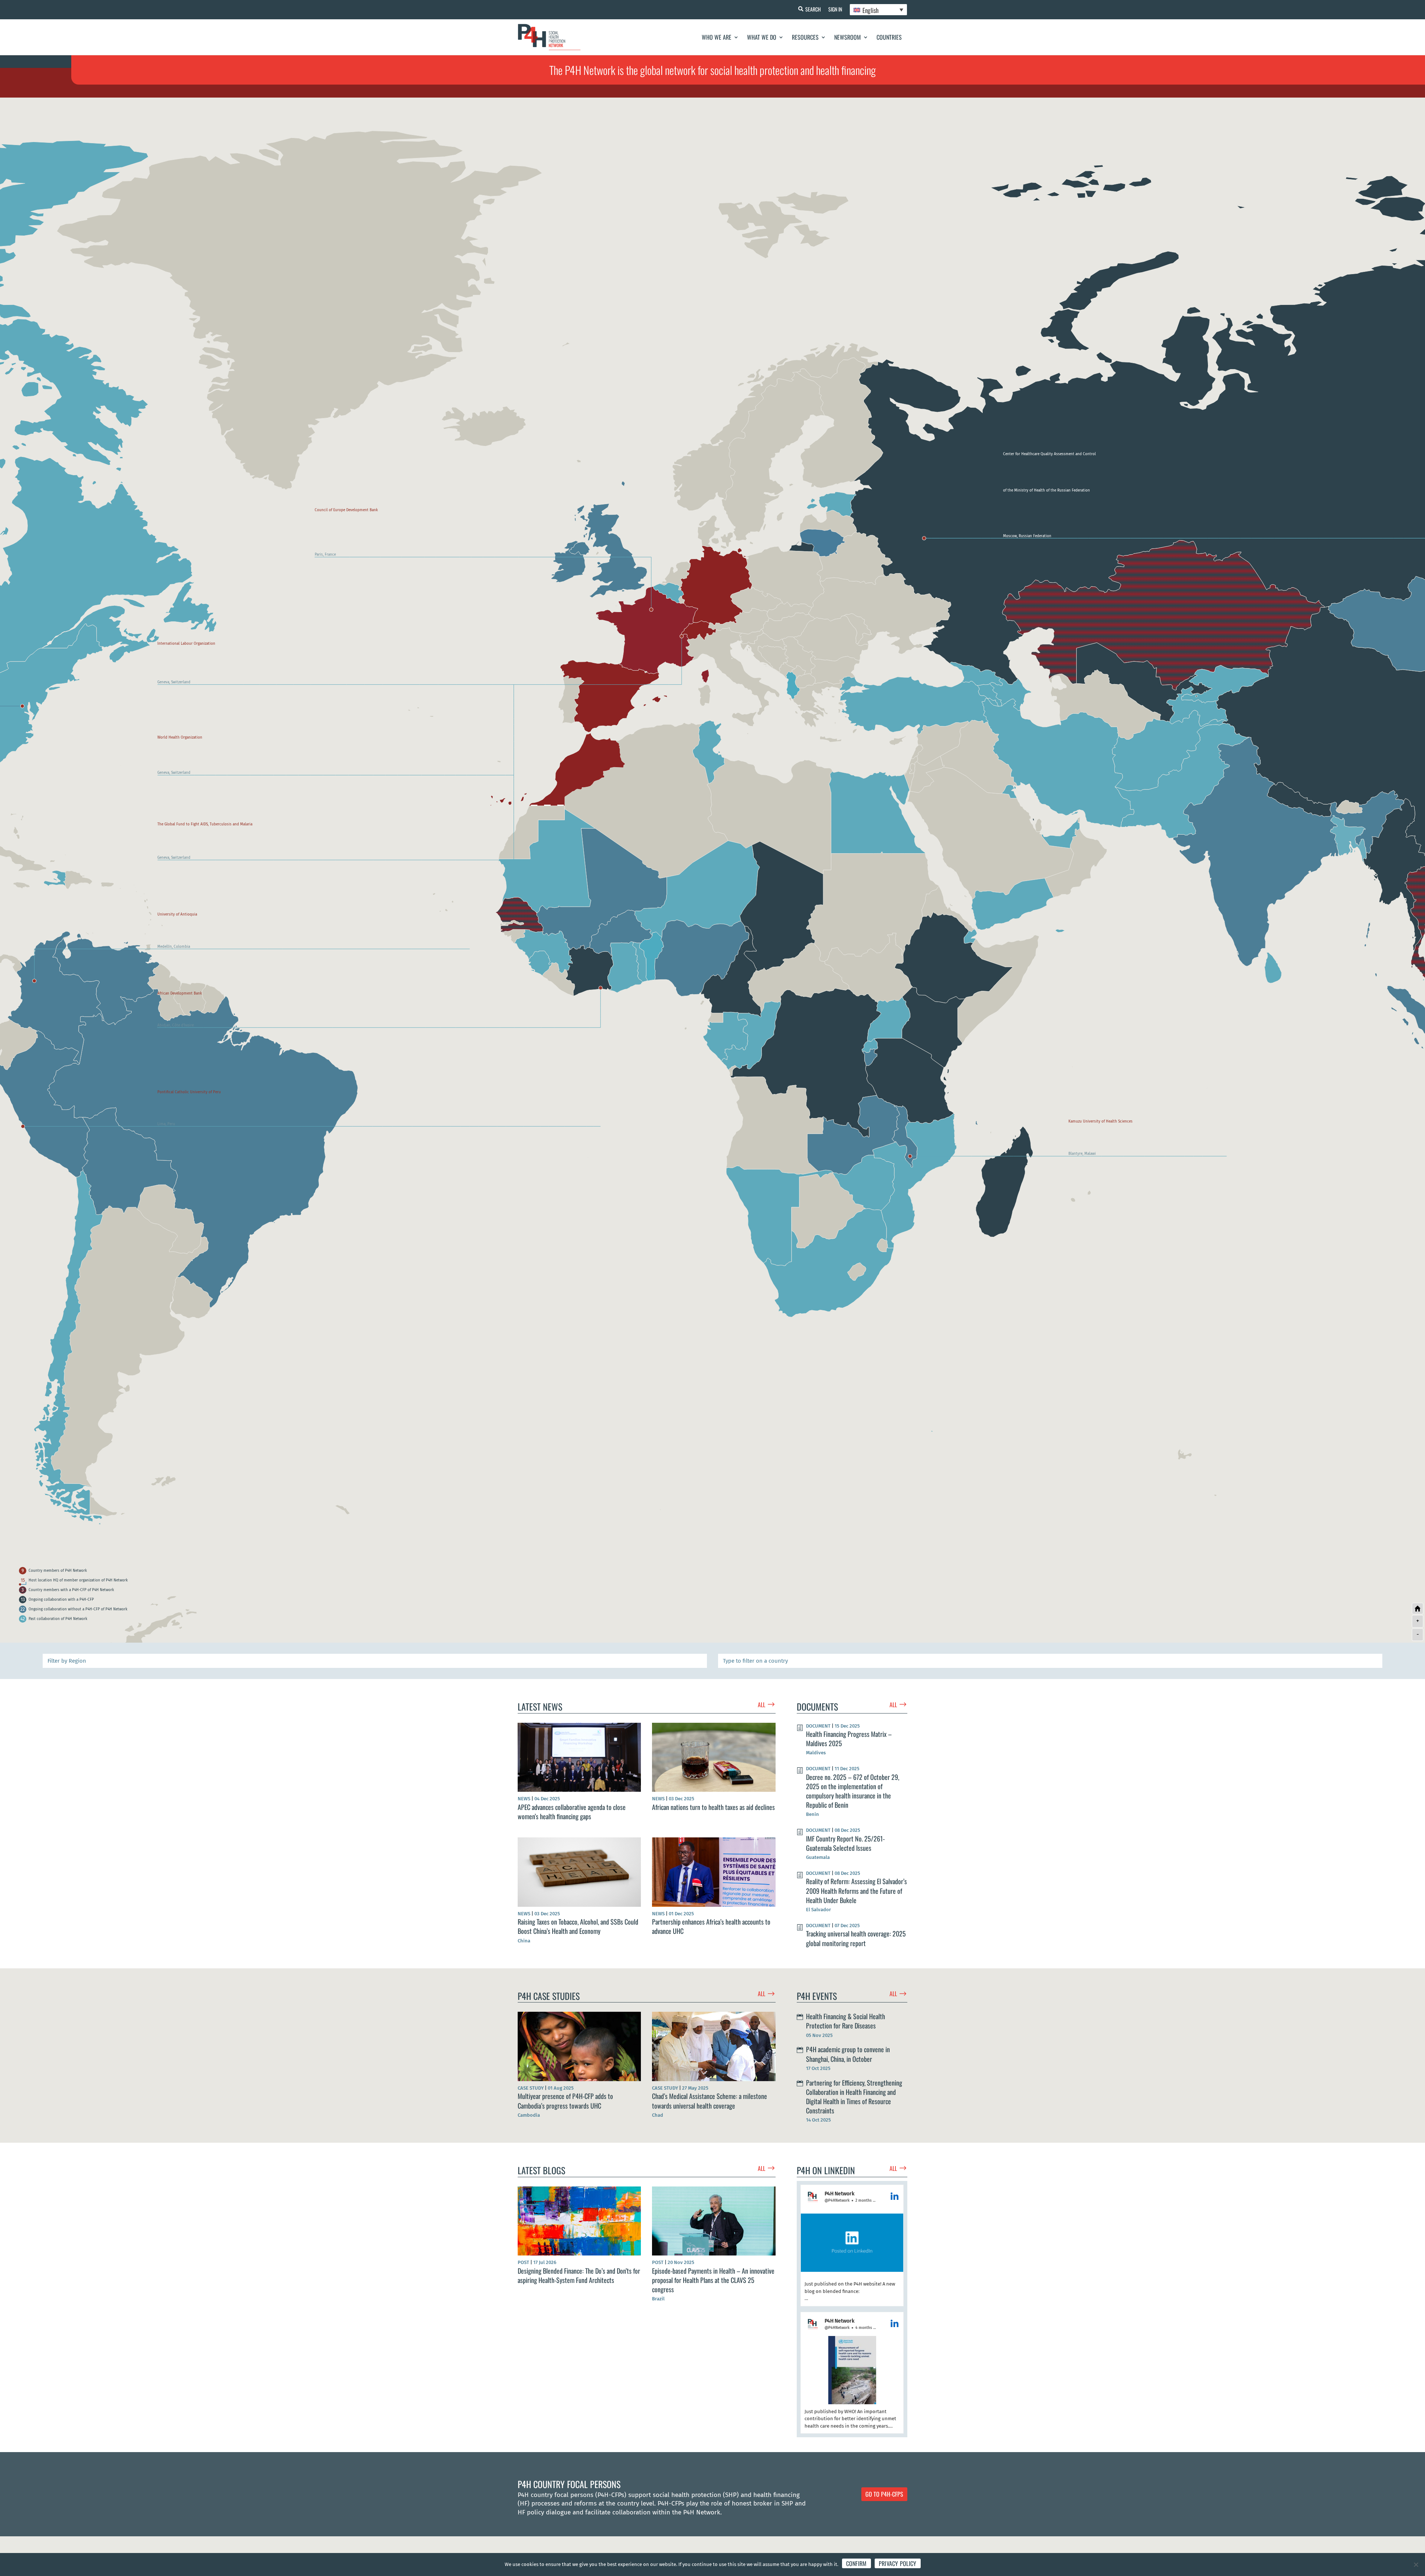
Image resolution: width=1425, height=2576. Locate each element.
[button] (852, 2245)
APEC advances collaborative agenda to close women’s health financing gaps (572, 1812)
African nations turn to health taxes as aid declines (713, 1807)
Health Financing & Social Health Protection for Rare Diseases (846, 2021)
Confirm (856, 2563)
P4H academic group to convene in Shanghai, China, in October (848, 2054)
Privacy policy (898, 2563)
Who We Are (717, 37)
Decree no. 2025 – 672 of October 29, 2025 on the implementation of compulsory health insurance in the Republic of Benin (853, 1791)
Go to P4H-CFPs (884, 2494)
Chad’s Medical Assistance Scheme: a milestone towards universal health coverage (710, 2101)
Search (813, 9)
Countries (889, 37)
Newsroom (848, 37)
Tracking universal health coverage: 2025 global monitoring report (856, 1938)
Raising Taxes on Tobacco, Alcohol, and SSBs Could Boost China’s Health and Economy (578, 1926)
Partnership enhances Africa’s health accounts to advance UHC (711, 1926)
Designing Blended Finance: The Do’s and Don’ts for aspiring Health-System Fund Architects (579, 2275)
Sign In (835, 9)
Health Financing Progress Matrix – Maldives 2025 (849, 1739)
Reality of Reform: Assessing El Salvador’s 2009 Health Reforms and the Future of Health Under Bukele (856, 1890)
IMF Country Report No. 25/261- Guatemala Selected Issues (845, 1843)
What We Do (762, 37)
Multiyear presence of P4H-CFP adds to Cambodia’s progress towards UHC (565, 2101)
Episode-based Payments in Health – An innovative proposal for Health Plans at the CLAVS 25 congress (713, 2280)
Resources (805, 37)
